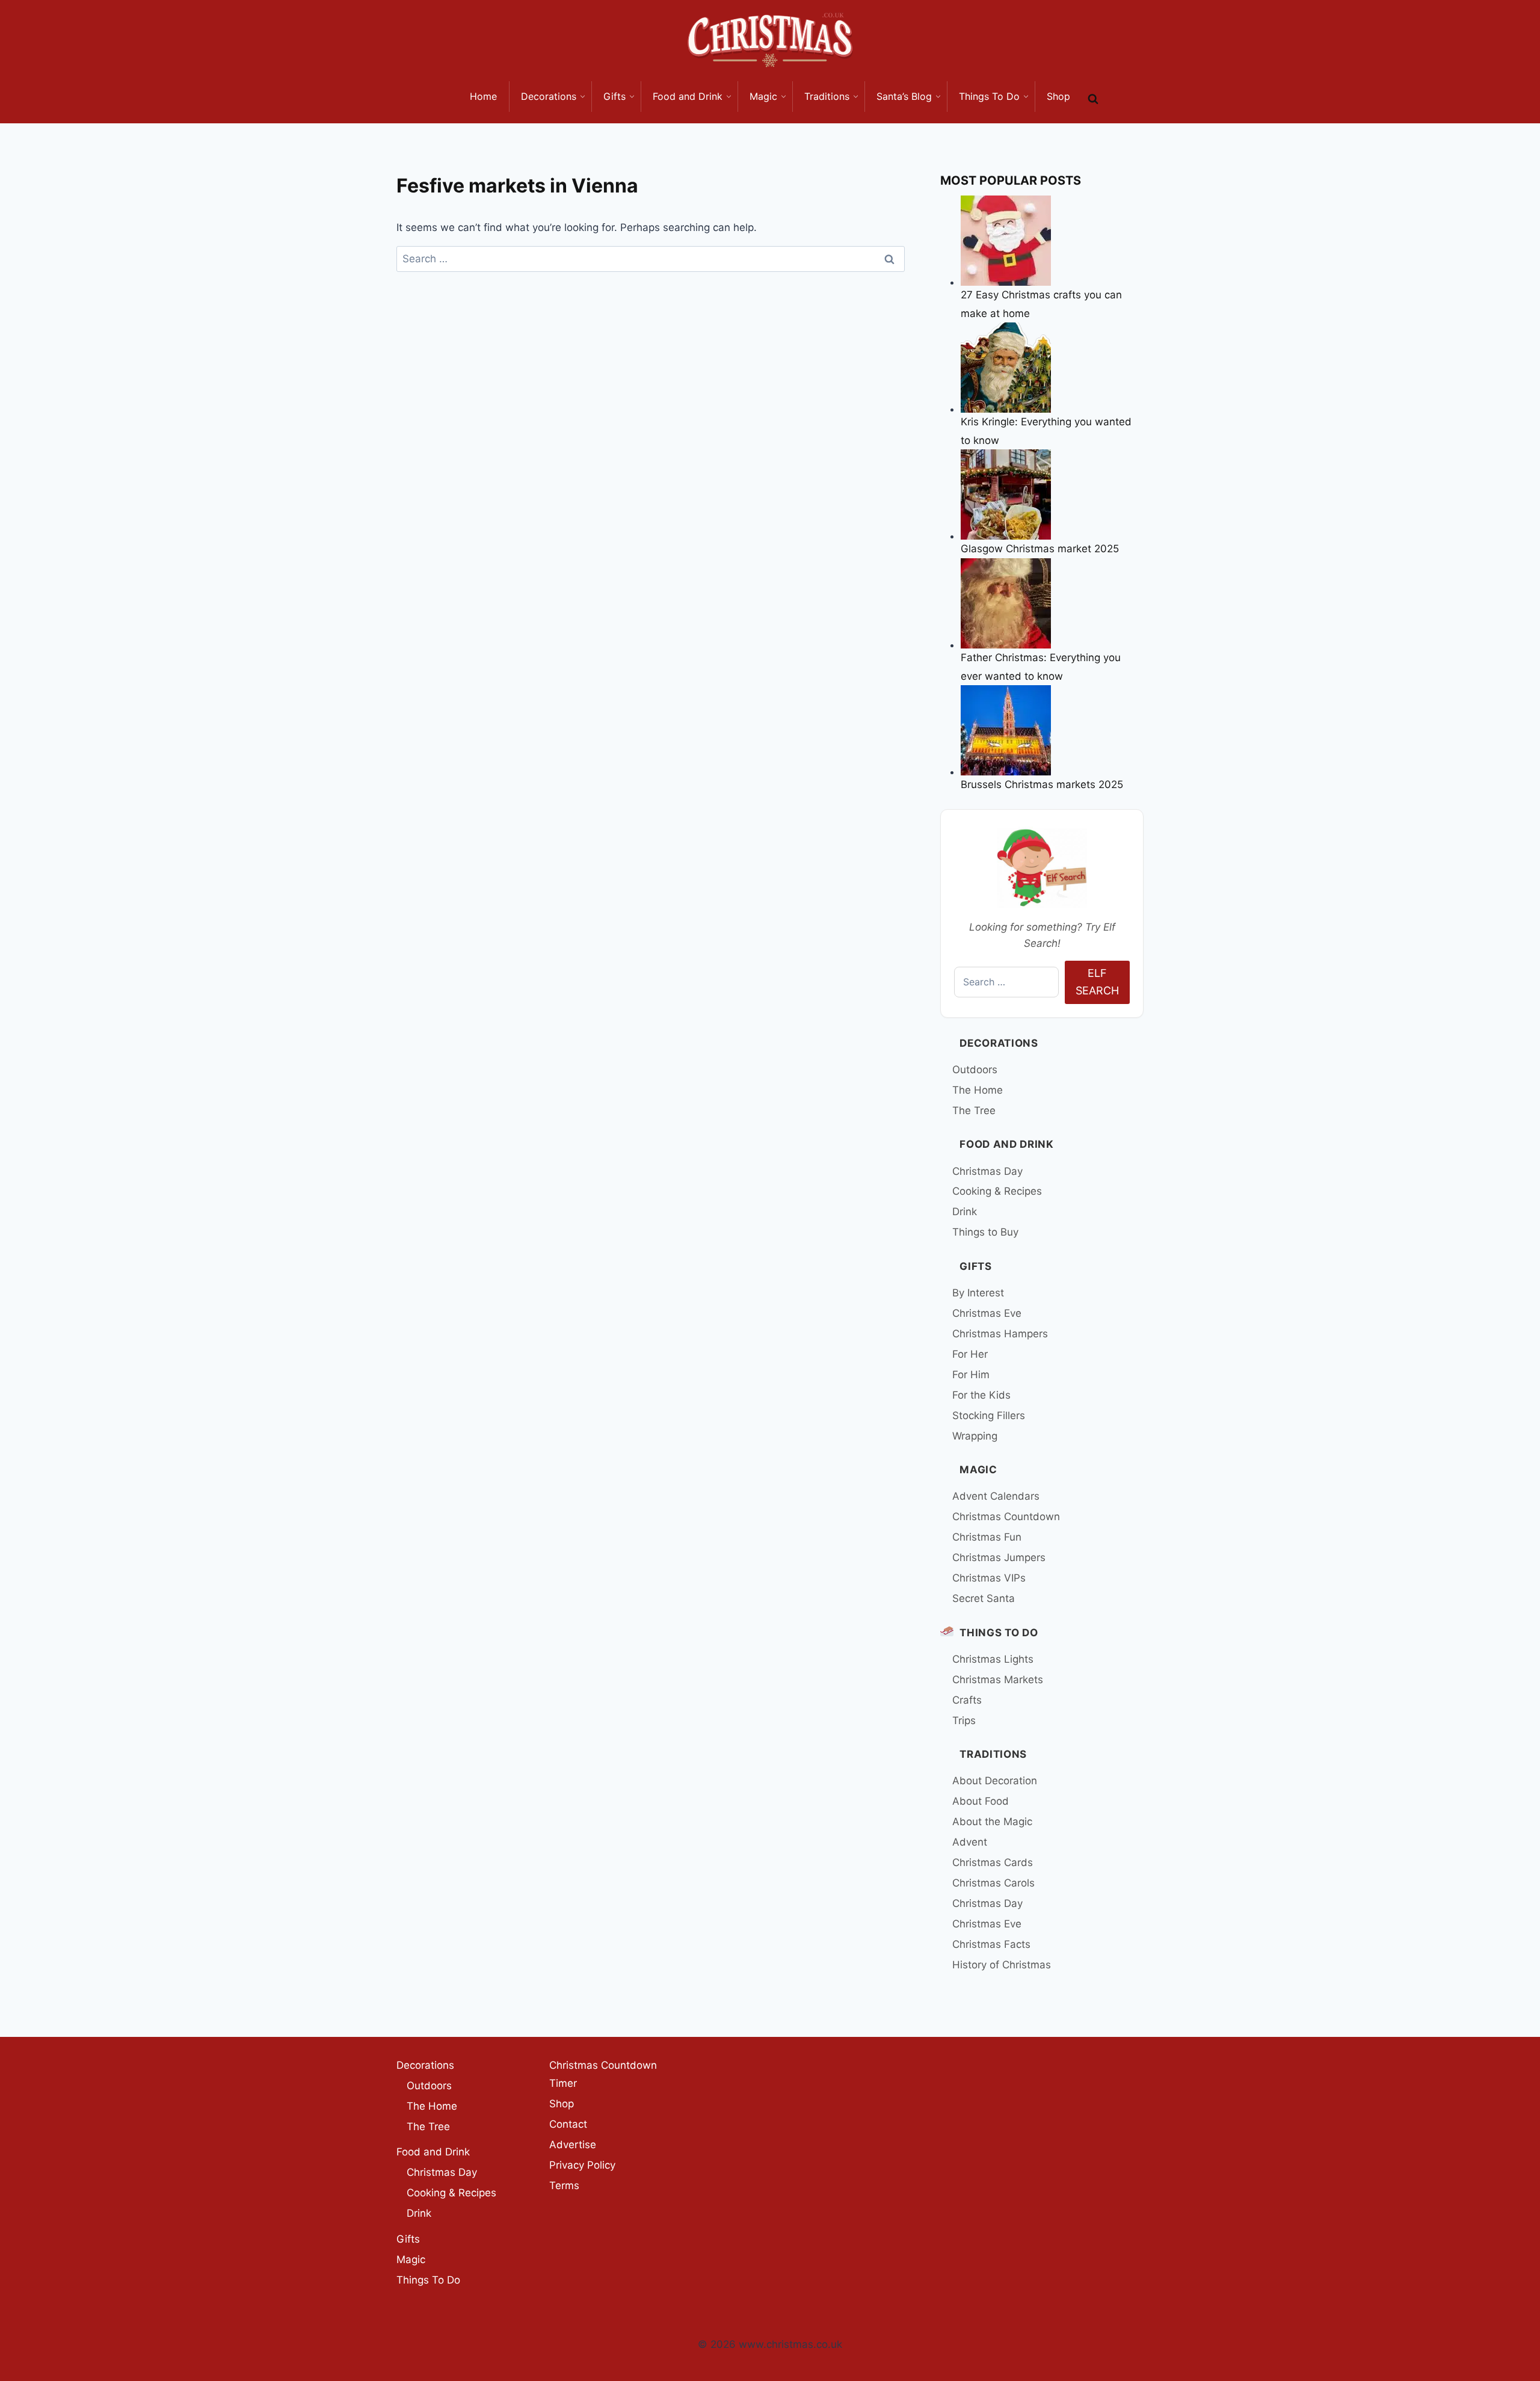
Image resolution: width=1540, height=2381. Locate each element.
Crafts (967, 1700)
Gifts (975, 1266)
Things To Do (999, 1633)
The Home (978, 1090)
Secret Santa (984, 1598)
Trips (964, 1720)
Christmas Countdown (1006, 1517)
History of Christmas (1002, 1965)
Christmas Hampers (1000, 1334)
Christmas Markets (998, 1680)
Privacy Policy (582, 2165)
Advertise (573, 2145)
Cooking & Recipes (997, 1191)
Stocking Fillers (989, 1415)
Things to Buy (985, 1232)
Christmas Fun (987, 1537)
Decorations (999, 1043)
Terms (564, 2185)
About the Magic (992, 1822)
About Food (981, 1801)
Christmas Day (987, 1171)
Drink (965, 1212)
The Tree (974, 1110)
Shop (562, 2104)
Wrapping (975, 1436)
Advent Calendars (996, 1496)
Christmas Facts (991, 1944)
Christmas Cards (993, 1862)
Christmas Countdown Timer (603, 2075)
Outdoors (975, 1070)
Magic (978, 1470)
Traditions (993, 1754)
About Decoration (995, 1781)
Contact (568, 2124)
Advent (970, 1842)
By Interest (978, 1293)
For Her (970, 1354)
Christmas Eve (987, 1313)
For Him (971, 1375)
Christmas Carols (993, 1883)
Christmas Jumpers (999, 1557)
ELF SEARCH (1097, 982)
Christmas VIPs (989, 1578)
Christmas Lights (993, 1659)
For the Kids (981, 1395)
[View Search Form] (1093, 99)
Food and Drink (1007, 1144)
